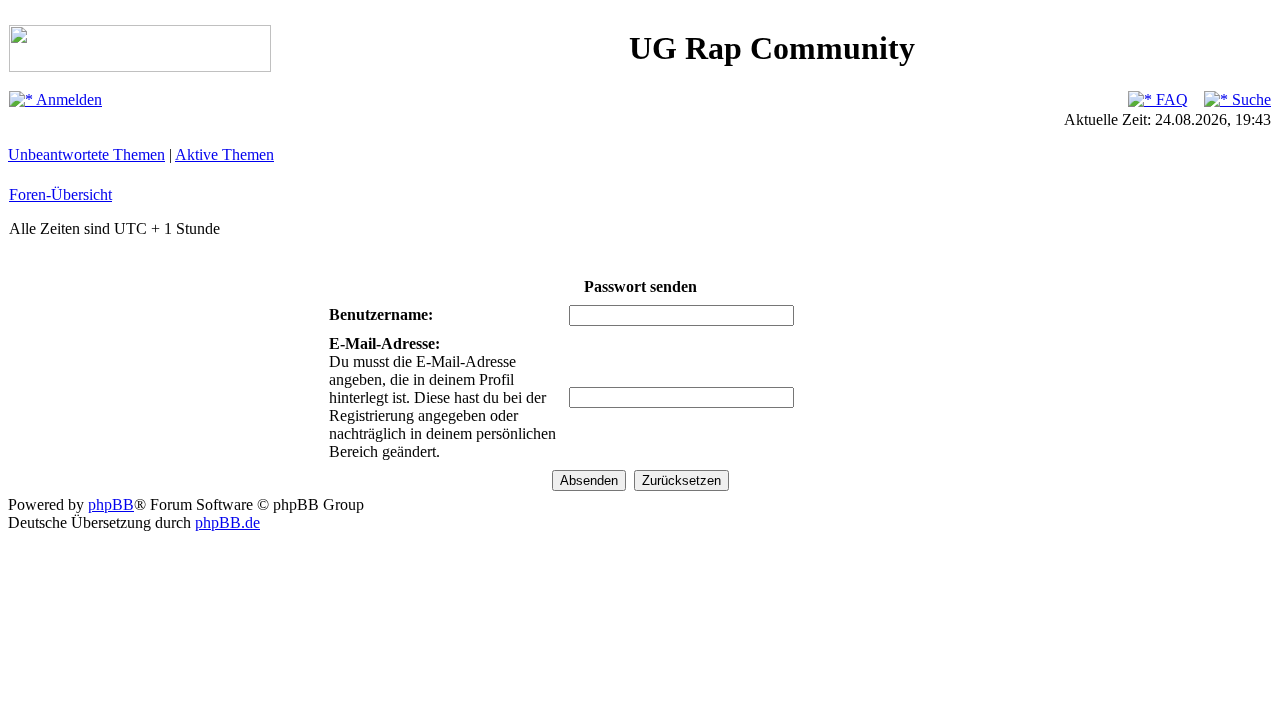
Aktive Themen (224, 154)
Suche (1249, 99)
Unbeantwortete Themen (86, 154)
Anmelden (67, 99)
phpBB (111, 504)
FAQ (1170, 99)
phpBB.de (227, 522)
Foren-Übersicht (60, 194)
